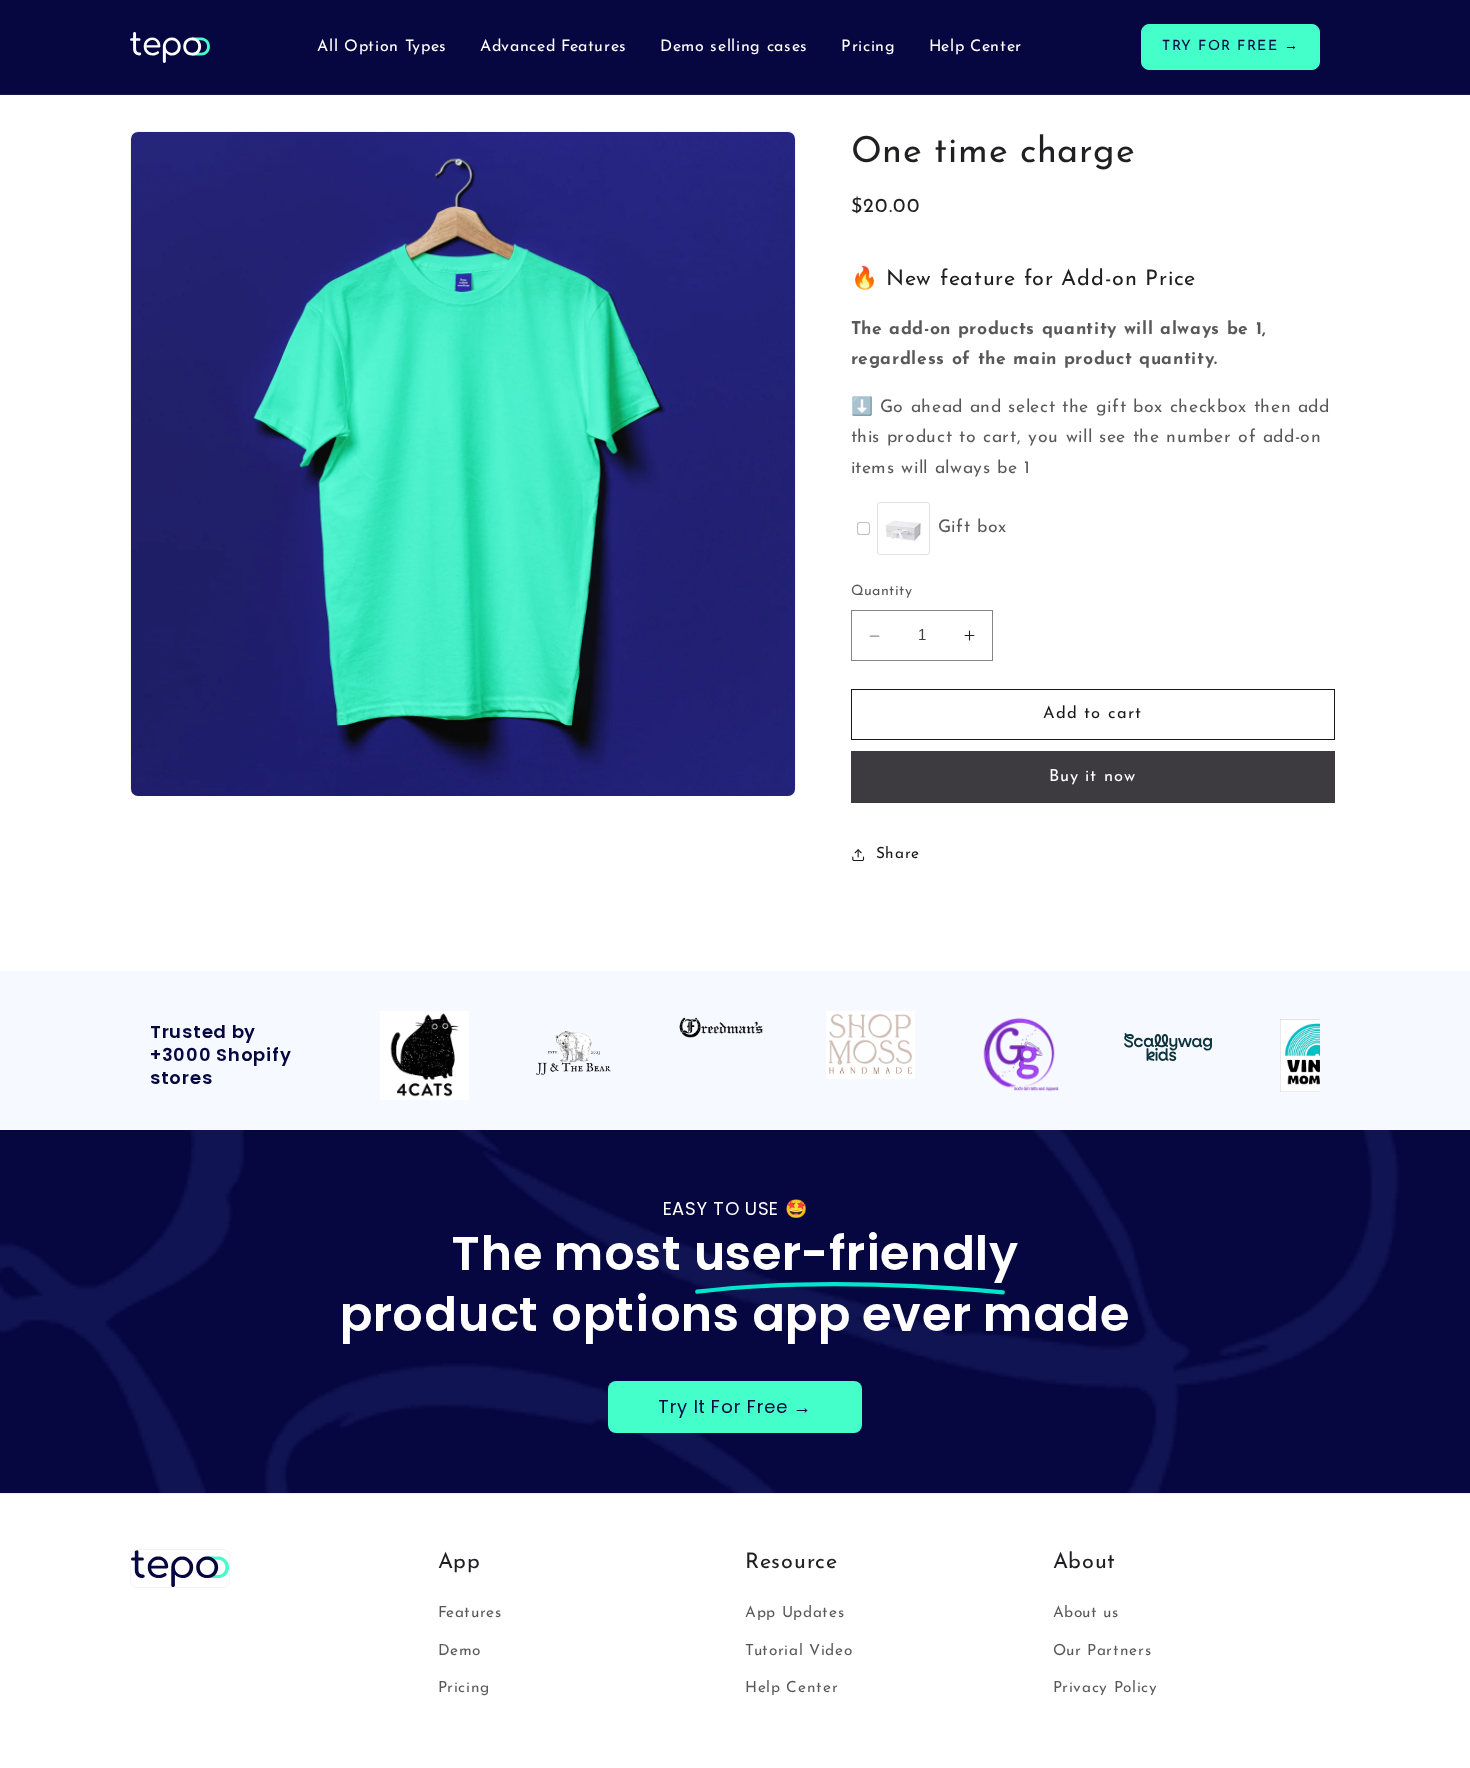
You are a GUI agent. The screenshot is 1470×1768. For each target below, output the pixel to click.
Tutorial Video (798, 1651)
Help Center (791, 1688)
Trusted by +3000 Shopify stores (220, 1055)
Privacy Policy (1105, 1688)
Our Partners (1102, 1651)
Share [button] (898, 854)
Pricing (464, 1688)
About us (1086, 1613)
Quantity (882, 592)
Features (470, 1613)
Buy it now (1092, 777)
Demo (460, 1651)
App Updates (794, 1613)
